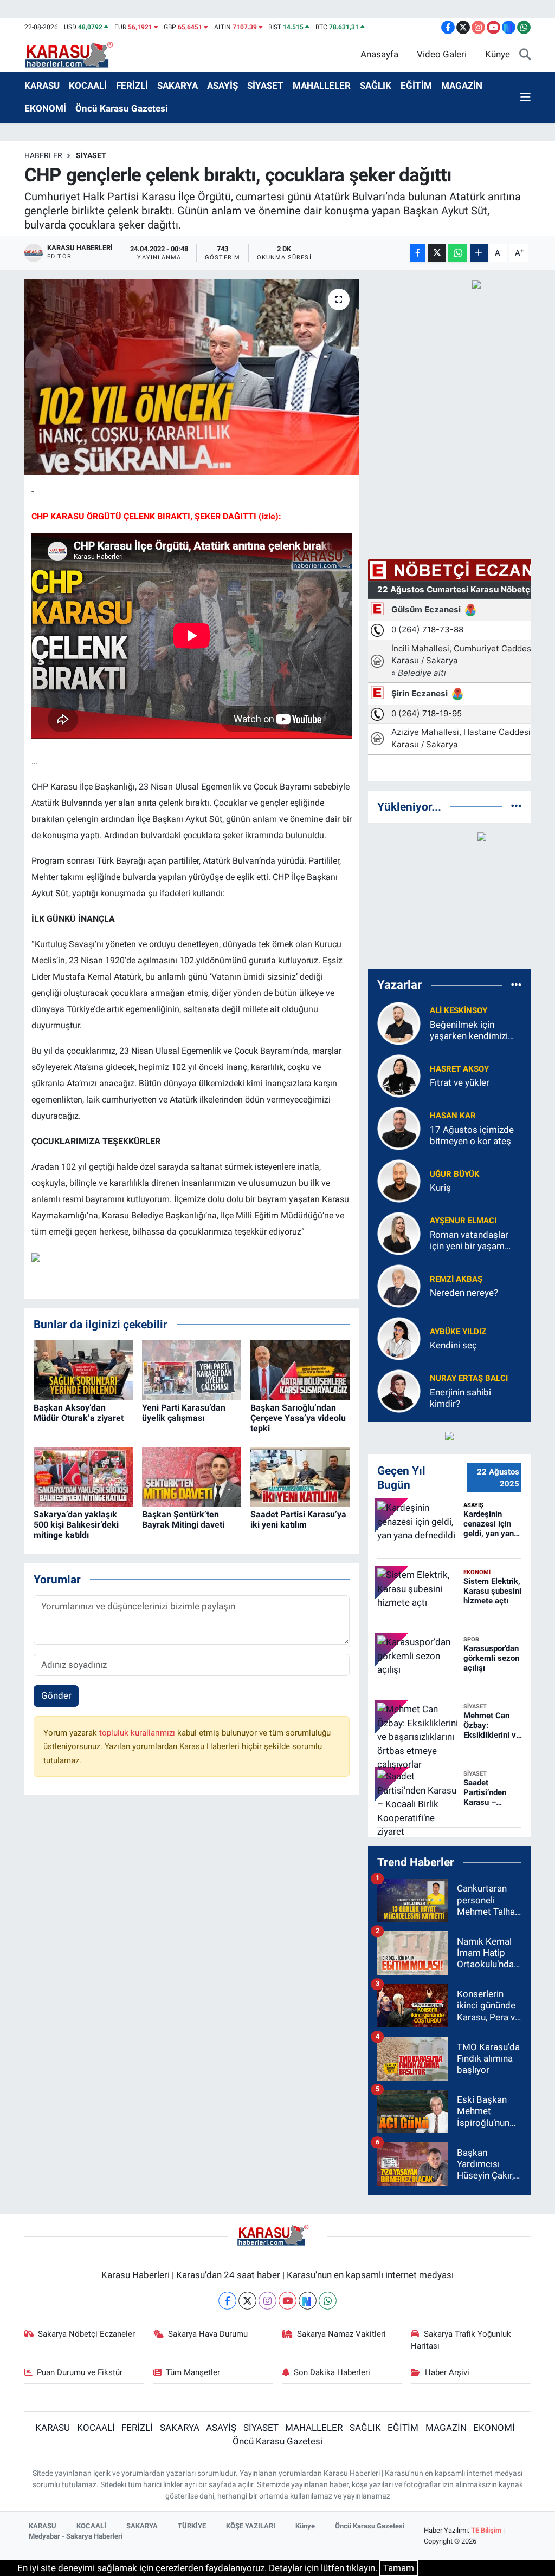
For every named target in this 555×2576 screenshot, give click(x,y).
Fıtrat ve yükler (460, 1082)
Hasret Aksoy (459, 1069)
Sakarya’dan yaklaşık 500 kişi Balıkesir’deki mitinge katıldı (76, 1525)
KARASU (42, 86)
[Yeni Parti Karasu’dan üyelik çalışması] (192, 1369)
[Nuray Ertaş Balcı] (399, 1390)
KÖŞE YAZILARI (251, 2526)
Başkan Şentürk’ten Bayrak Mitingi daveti (183, 1519)
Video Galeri (442, 54)
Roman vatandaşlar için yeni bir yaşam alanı (469, 1241)
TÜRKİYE (192, 2526)
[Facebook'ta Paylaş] (418, 253)
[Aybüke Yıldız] (399, 1338)
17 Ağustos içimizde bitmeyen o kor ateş (472, 1135)
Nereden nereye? (464, 1293)
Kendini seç (453, 1345)
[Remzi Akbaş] (399, 1285)
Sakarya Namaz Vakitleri (341, 2334)
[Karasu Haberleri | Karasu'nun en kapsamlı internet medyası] (75, 54)
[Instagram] (267, 2301)
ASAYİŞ (222, 86)
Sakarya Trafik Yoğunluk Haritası (461, 2340)
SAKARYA (178, 86)
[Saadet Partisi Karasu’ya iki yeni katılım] (300, 1476)
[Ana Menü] (525, 97)
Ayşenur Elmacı (463, 1221)
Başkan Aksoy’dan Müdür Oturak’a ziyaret (79, 1413)
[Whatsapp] (328, 2301)
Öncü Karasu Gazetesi (122, 108)
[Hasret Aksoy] (399, 1075)
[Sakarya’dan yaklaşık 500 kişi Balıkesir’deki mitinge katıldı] (83, 1476)
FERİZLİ (132, 86)
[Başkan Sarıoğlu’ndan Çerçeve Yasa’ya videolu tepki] (300, 1369)
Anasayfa (379, 54)
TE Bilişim (486, 2530)
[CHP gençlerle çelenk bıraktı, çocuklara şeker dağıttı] (192, 377)
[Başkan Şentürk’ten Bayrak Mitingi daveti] (192, 1476)
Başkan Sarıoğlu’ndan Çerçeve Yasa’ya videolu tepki (298, 1418)
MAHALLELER (322, 86)
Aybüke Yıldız (458, 1332)
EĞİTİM (416, 86)
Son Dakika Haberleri (332, 2372)
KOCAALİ (88, 86)
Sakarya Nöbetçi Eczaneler (86, 2334)
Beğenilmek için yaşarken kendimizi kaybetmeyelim (469, 1031)
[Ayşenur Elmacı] (399, 1232)
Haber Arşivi (447, 2372)
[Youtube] (288, 2301)
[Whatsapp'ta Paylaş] (458, 253)
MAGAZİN (462, 86)
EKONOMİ (45, 108)
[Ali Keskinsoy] (399, 1022)
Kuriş (440, 1188)
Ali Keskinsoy (459, 1010)
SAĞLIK (376, 86)
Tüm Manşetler (193, 2372)
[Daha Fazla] (479, 253)
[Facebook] (227, 2301)
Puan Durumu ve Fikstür (80, 2372)
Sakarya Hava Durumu (208, 2334)
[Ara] (525, 55)
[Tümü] (516, 806)
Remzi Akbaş (456, 1279)
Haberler (43, 155)
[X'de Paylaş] (437, 253)
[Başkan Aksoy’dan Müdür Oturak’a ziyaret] (83, 1369)
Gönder (56, 1695)
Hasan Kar (453, 1116)
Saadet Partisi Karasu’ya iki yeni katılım (298, 1519)
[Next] (308, 2301)
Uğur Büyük (455, 1174)
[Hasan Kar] (399, 1127)
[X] (247, 2301)
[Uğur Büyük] (399, 1180)
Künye (498, 54)
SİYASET (265, 86)
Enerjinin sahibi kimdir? (460, 1398)
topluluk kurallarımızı (138, 1733)
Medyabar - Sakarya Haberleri (76, 2536)
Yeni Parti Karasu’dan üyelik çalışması (184, 1413)
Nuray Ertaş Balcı (469, 1378)
